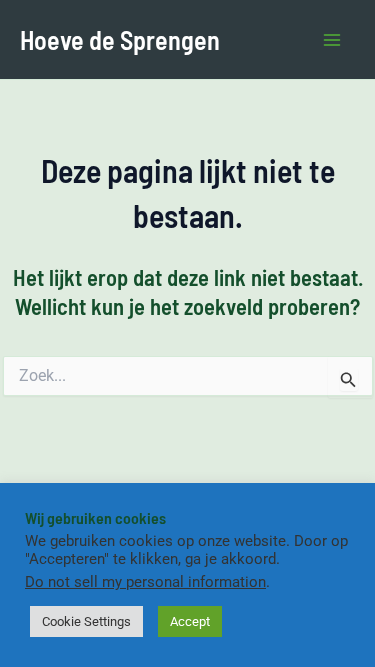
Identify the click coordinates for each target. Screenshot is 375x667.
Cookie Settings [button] (86, 621)
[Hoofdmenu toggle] (333, 40)
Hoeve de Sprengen (120, 39)
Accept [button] (190, 621)
